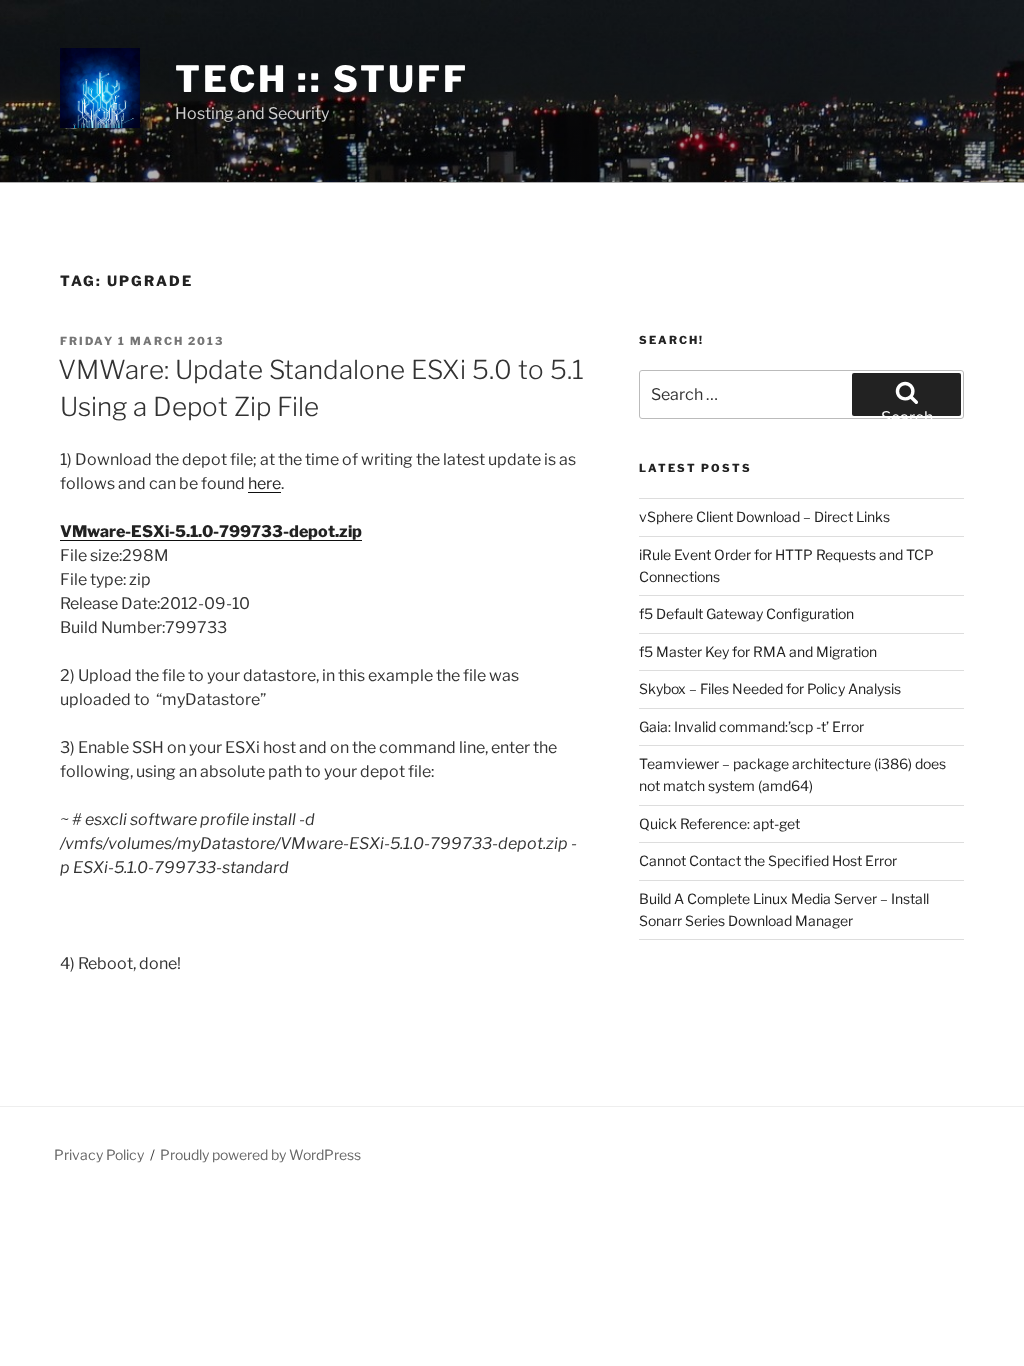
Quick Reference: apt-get (719, 823)
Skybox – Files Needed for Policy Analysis (770, 688)
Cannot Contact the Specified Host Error (768, 860)
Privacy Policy (99, 1154)
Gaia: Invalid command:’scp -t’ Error (751, 726)
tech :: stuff (321, 79)
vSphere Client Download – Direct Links (764, 516)
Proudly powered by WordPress (260, 1154)
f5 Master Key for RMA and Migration (758, 651)
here (264, 483)
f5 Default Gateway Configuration (746, 613)
